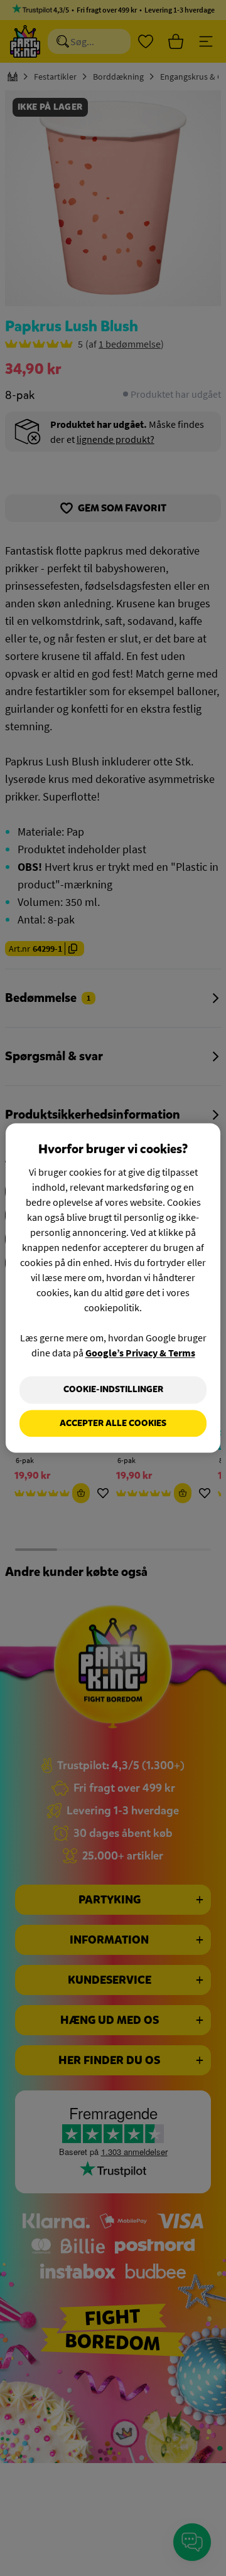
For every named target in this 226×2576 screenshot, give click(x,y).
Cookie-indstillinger (113, 1389)
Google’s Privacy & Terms (140, 1353)
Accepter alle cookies (113, 1423)
